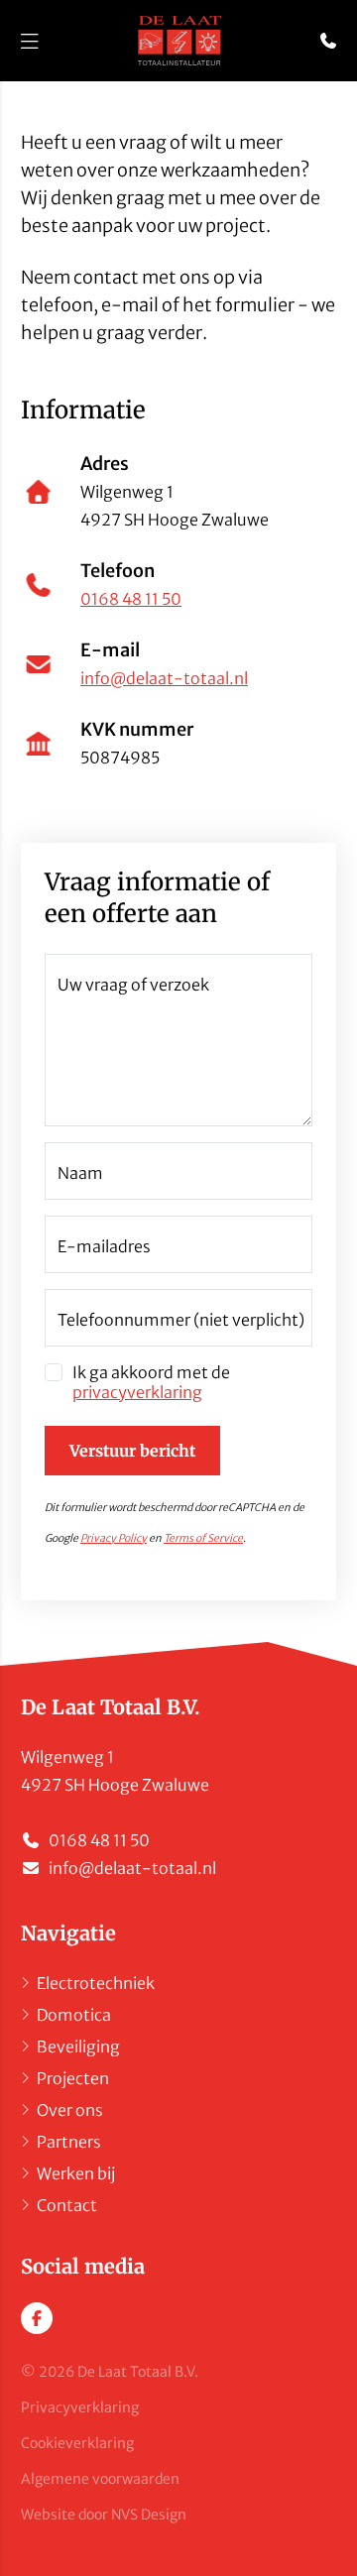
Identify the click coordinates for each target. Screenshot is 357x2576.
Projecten (73, 2078)
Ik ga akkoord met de (151, 1382)
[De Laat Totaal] (179, 41)
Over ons (70, 2110)
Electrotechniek (96, 1983)
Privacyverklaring (80, 2407)
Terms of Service (203, 1538)
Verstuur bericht (132, 1451)
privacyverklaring (137, 1392)
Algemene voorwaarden (100, 2479)
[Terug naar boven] (322, 2537)
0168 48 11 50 (131, 599)
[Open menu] (30, 41)
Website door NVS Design (104, 2515)
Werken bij (76, 2173)
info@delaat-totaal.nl (164, 678)
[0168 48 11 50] (328, 41)
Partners (69, 2142)
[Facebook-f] (37, 2318)
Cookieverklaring (77, 2443)
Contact (67, 2205)
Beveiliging (78, 2047)
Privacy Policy (114, 1538)
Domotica (74, 2015)
